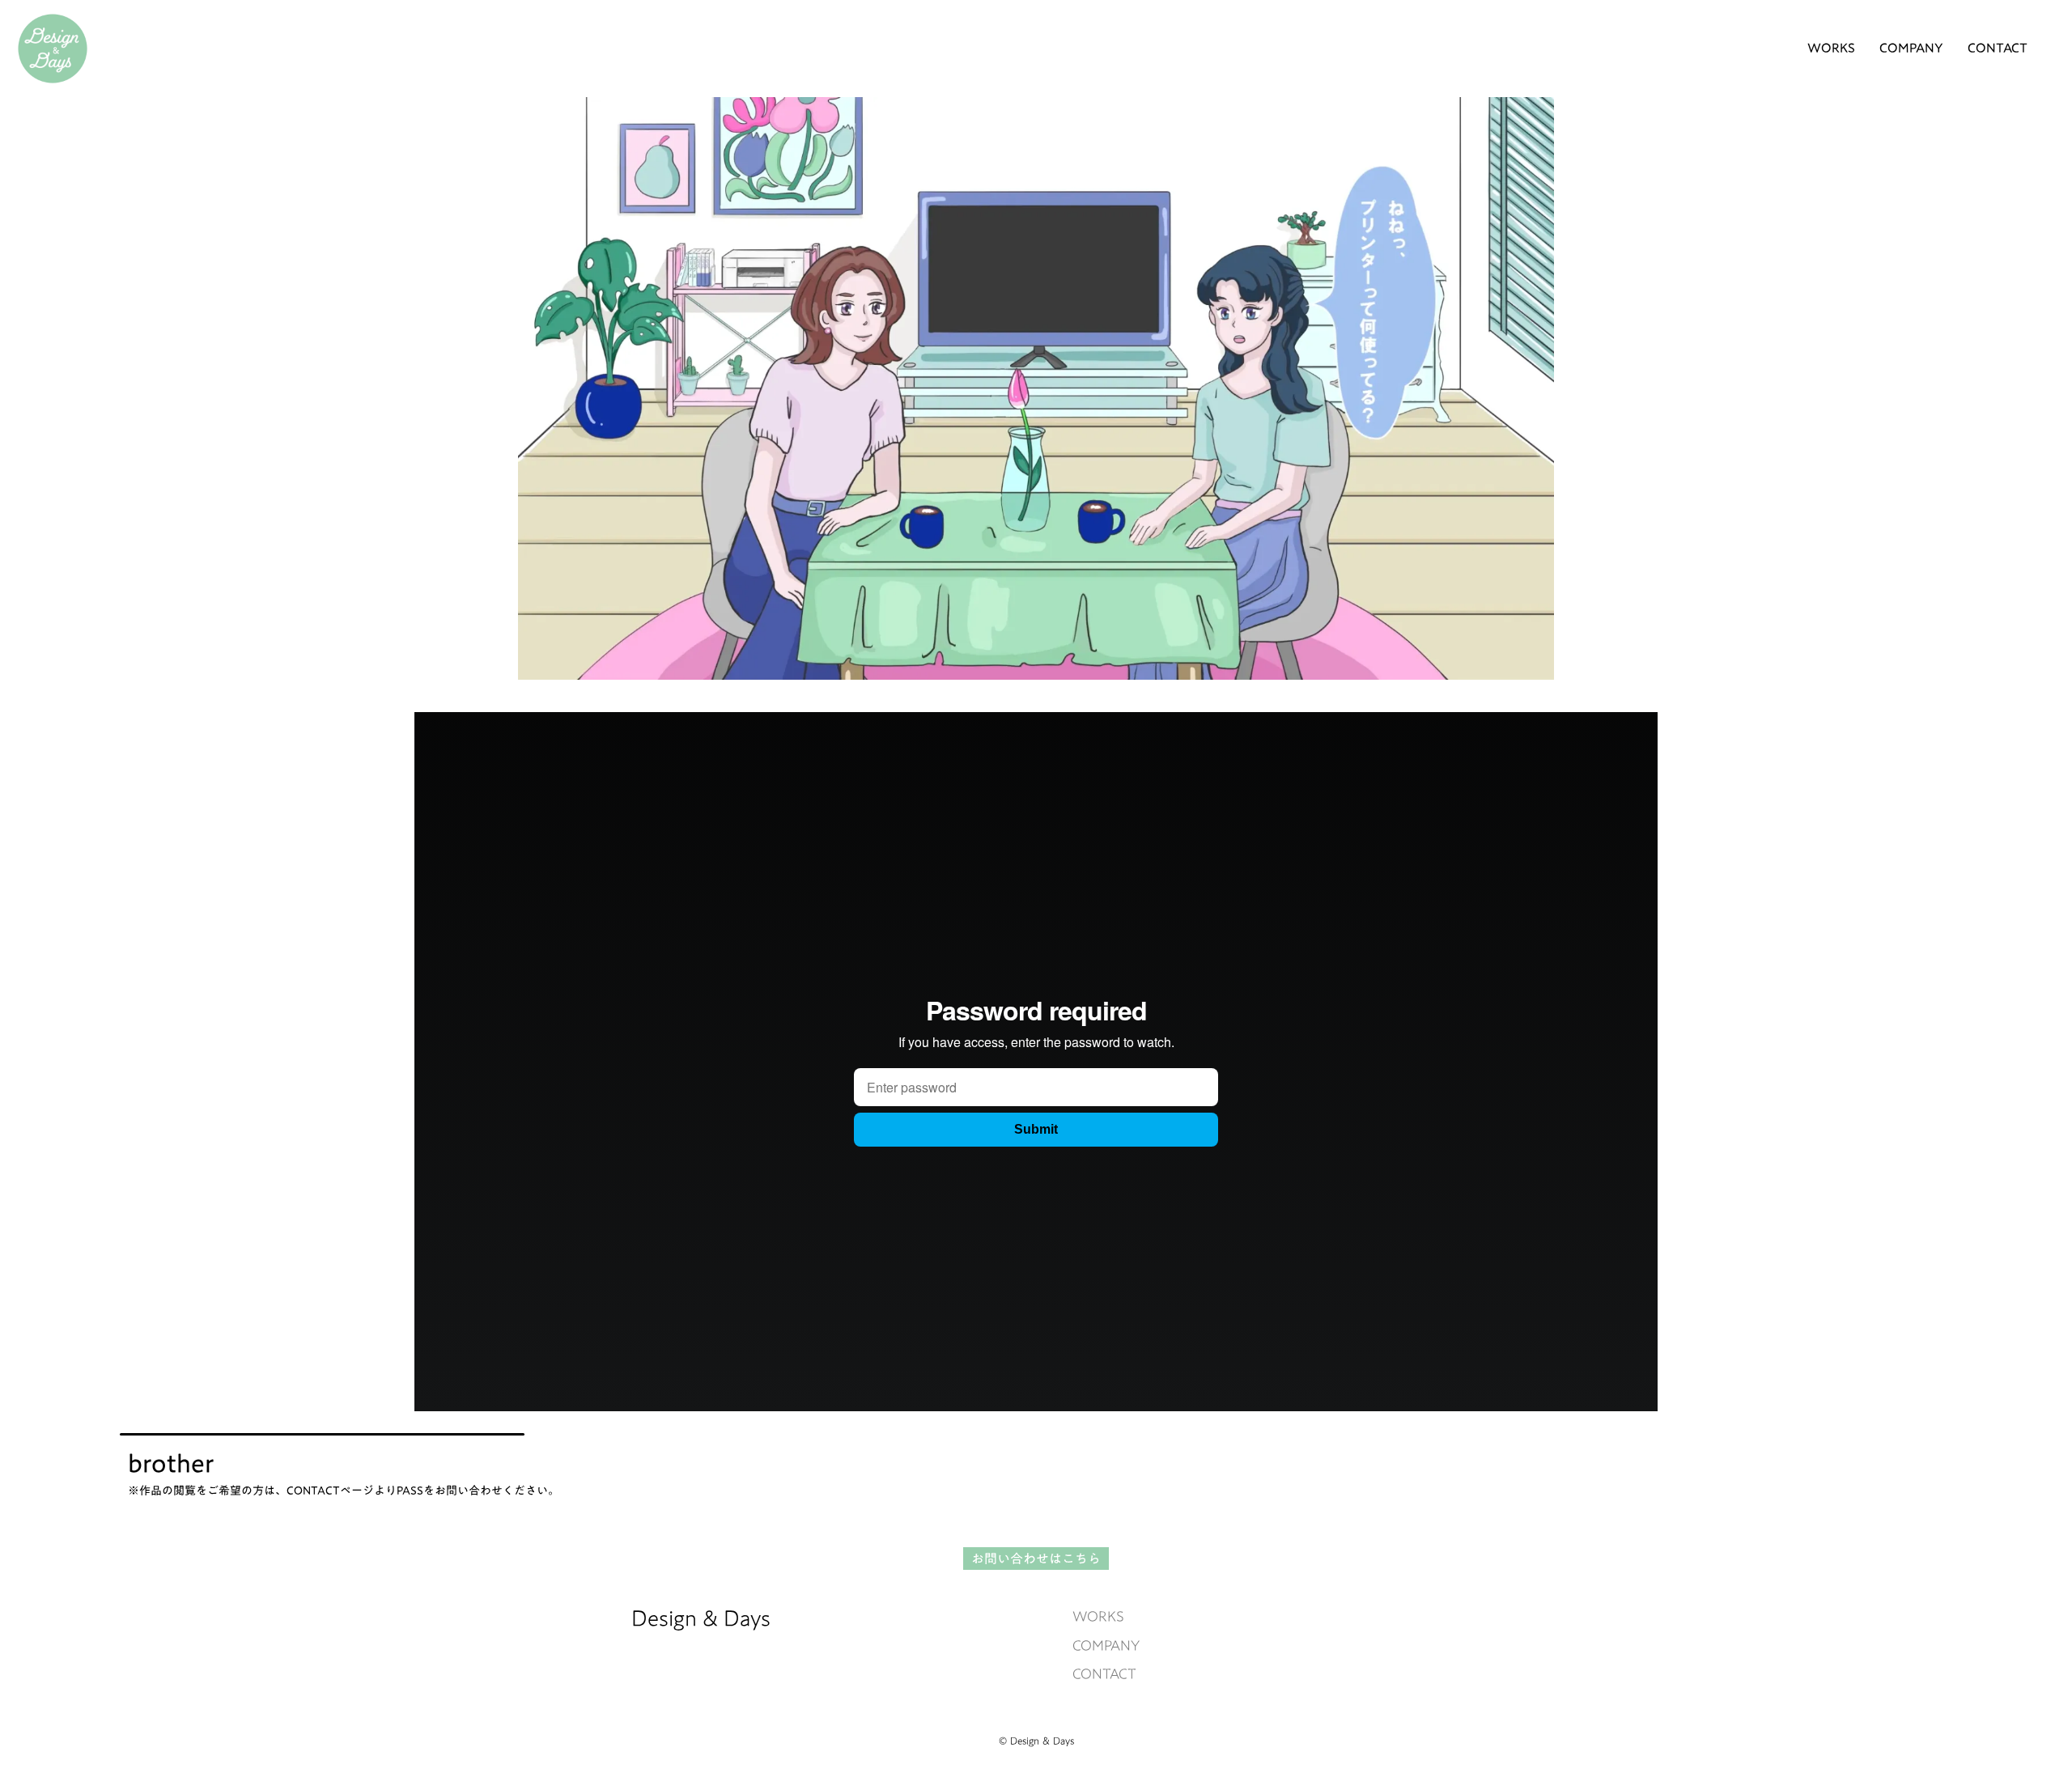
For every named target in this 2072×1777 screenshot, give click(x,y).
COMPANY (1106, 1646)
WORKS (1098, 1616)
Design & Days (701, 1618)
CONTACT (1104, 1674)
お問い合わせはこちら (1036, 1559)
